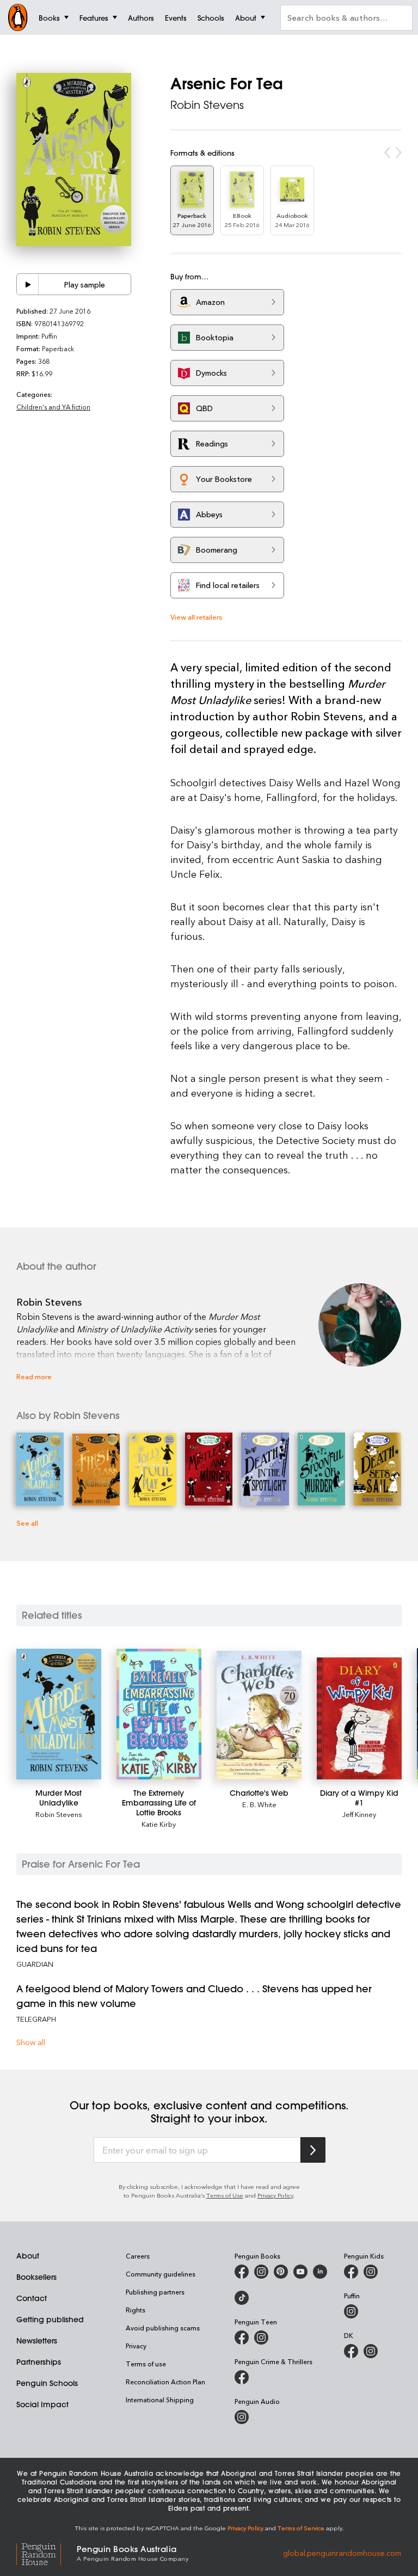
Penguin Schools (47, 2383)
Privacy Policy (275, 2195)
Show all (31, 2042)
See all (27, 1523)
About (28, 2256)
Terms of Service (301, 2528)
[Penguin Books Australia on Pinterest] (281, 2272)
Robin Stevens (207, 105)
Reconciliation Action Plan (165, 2382)
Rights (136, 2310)
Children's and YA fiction (53, 407)
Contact (32, 2298)
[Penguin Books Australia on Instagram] (261, 2272)
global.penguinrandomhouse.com (342, 2552)
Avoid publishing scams (163, 2328)
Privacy (136, 2346)
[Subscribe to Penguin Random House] (313, 2150)
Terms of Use (225, 2195)
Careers (138, 2256)
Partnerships (39, 2362)
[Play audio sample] (28, 284)
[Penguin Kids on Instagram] (371, 2272)
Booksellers (36, 2277)
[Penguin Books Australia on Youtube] (300, 2272)
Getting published (50, 2320)
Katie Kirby (159, 1824)
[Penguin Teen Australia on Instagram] (261, 2338)
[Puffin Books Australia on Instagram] (351, 2311)
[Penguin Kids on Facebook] (351, 2272)
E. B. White (259, 1804)
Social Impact (42, 2404)
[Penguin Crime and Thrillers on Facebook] (242, 2377)
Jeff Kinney (359, 1814)
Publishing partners (155, 2292)
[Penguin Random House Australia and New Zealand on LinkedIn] (320, 2272)
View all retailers (196, 617)
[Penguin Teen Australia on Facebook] (242, 2338)
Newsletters (37, 2341)
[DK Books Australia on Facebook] (351, 2351)
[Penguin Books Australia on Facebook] (242, 2272)
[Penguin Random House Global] (47, 2552)
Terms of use (146, 2364)
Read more (34, 1376)
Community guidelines (161, 2274)
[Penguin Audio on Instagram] (242, 2417)
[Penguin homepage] (18, 17)
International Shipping (160, 2400)
